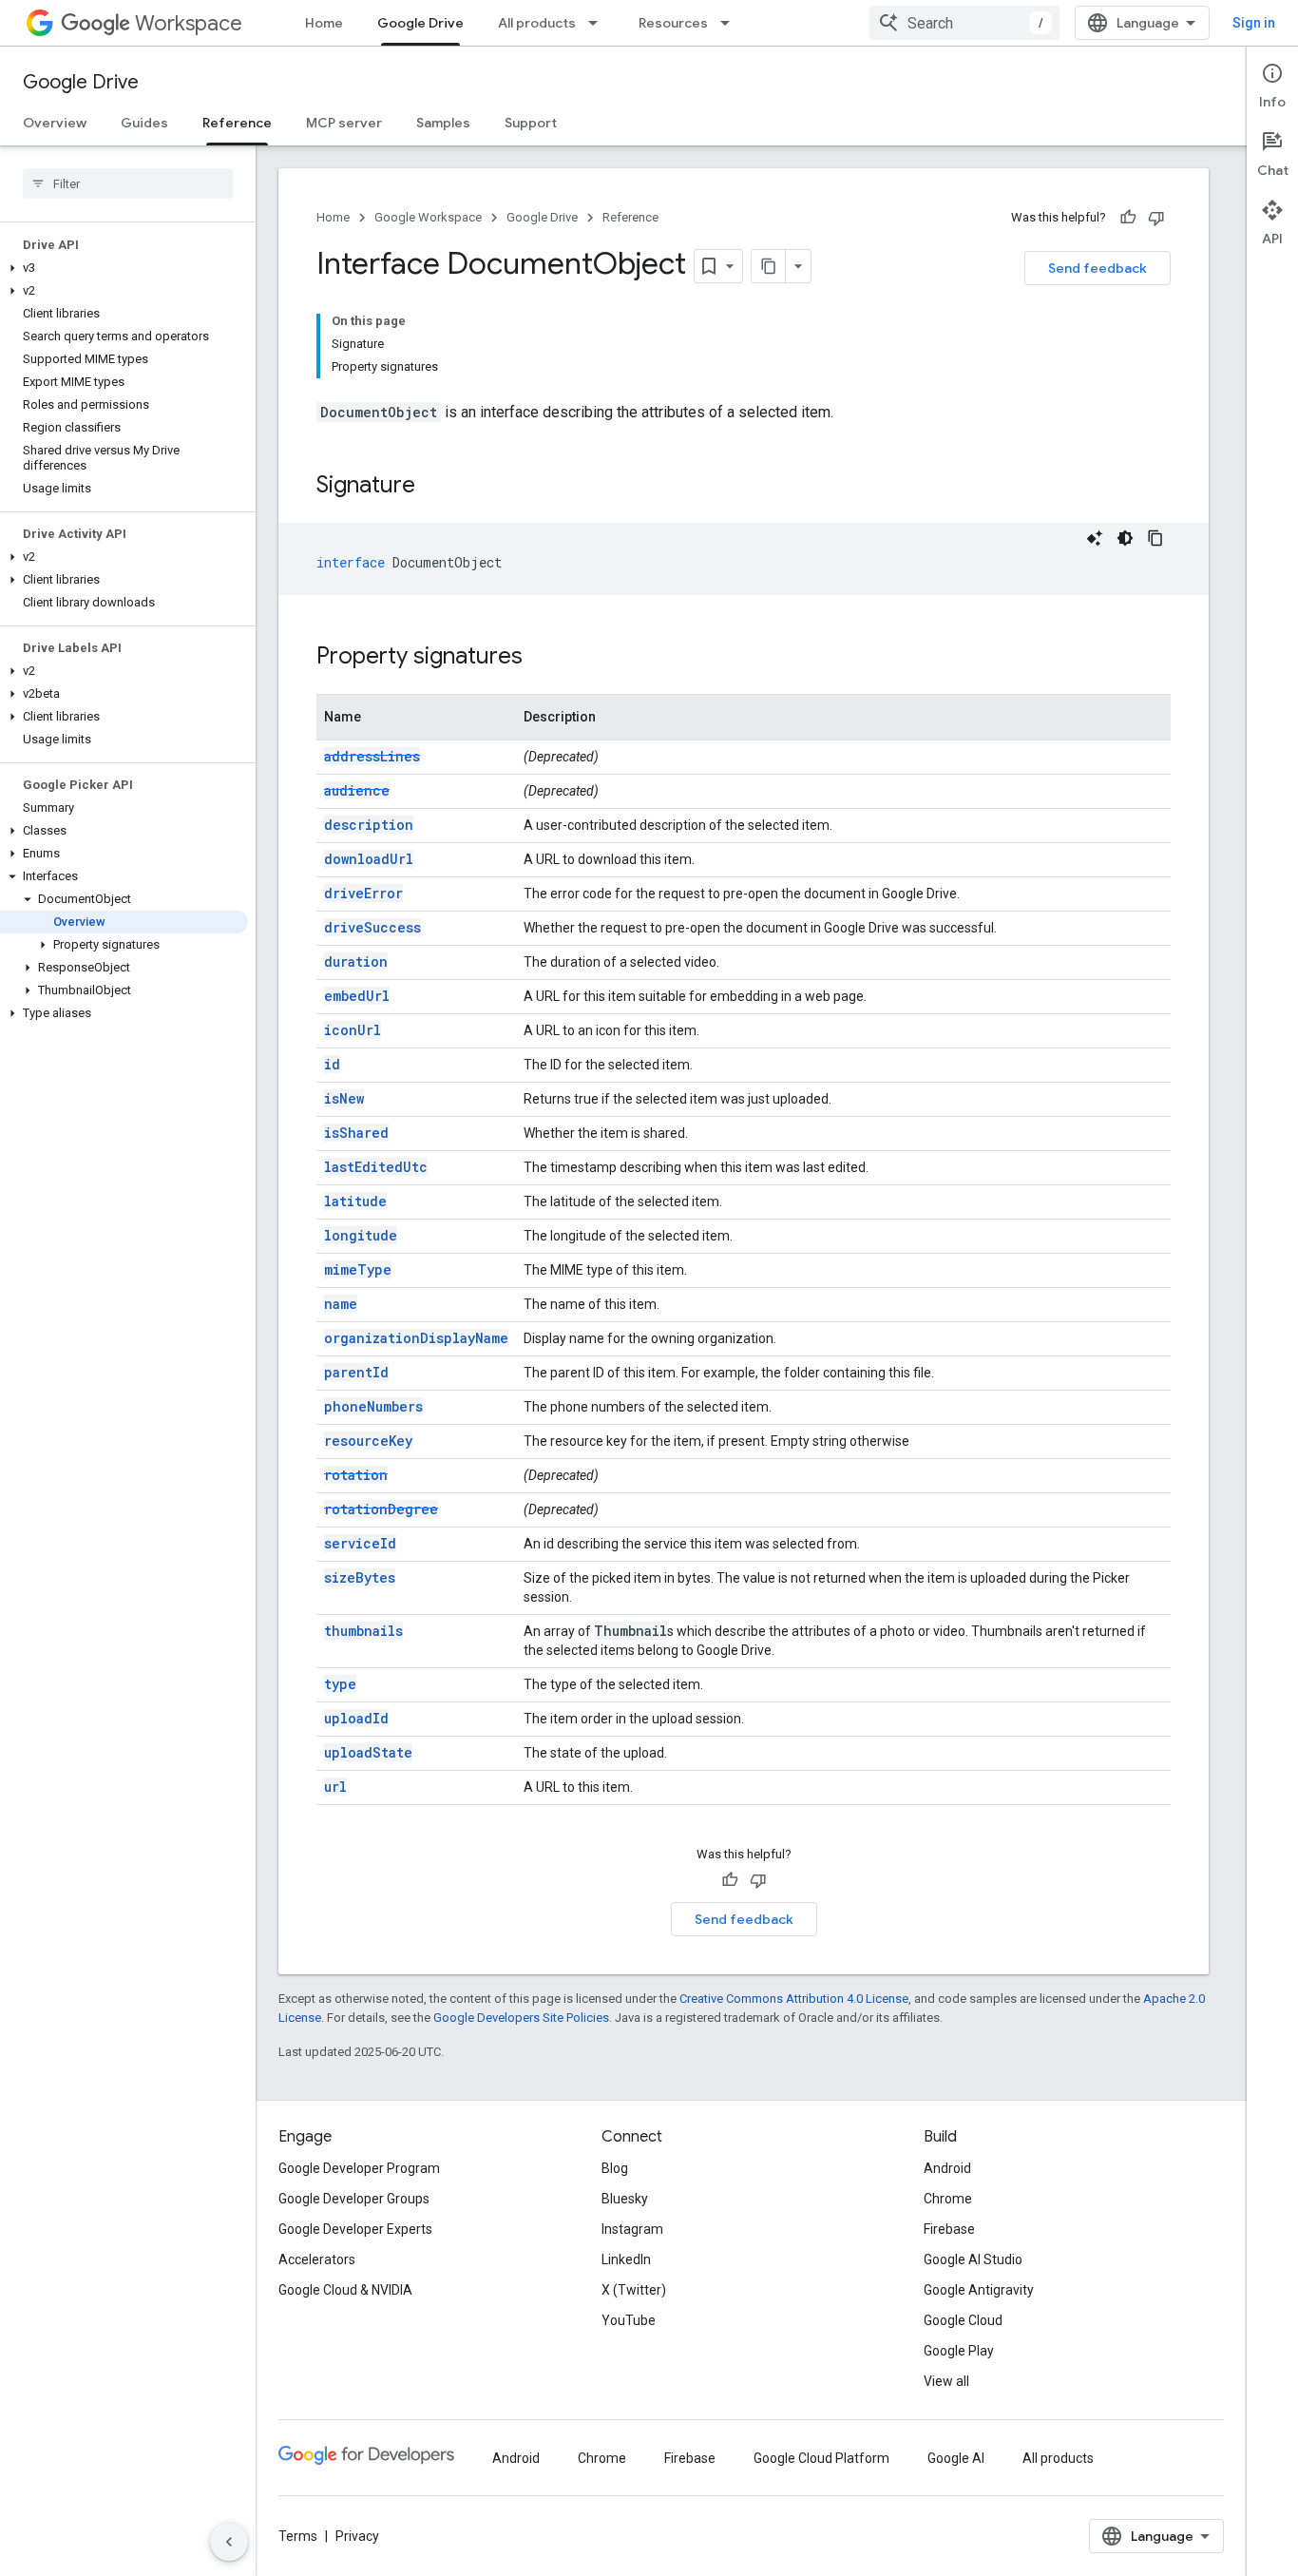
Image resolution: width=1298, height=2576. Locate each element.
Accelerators (317, 2259)
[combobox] (964, 23)
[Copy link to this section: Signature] (434, 487)
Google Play (959, 2351)
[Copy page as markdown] (769, 266)
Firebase (949, 2229)
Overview (55, 123)
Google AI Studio (973, 2259)
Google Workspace (428, 217)
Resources (673, 23)
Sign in (1254, 23)
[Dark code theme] (1125, 538)
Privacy (357, 2536)
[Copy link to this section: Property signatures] (542, 658)
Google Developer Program (359, 2168)
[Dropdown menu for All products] (599, 23)
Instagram (632, 2229)
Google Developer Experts (355, 2229)
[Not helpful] (1156, 218)
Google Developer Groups (354, 2199)
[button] (124, 268)
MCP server (344, 123)
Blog (615, 2168)
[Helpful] (1128, 218)
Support (531, 123)
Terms (298, 2536)
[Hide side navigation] (229, 2542)
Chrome (948, 2199)
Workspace (189, 23)
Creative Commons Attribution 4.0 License (794, 1999)
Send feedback (1098, 268)
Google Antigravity (979, 2290)
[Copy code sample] (1155, 538)
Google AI (956, 2458)
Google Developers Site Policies (521, 2018)
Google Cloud (963, 2320)
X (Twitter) (634, 2290)
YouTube (629, 2320)
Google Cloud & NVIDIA (345, 2290)
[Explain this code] (1095, 538)
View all (946, 2381)
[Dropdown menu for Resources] (731, 23)
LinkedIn (626, 2259)
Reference (237, 123)
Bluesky (625, 2199)
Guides (144, 123)
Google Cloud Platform (821, 2458)
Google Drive (420, 23)
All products (537, 23)
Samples (443, 123)
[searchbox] (128, 183)
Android (947, 2168)
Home (324, 23)
